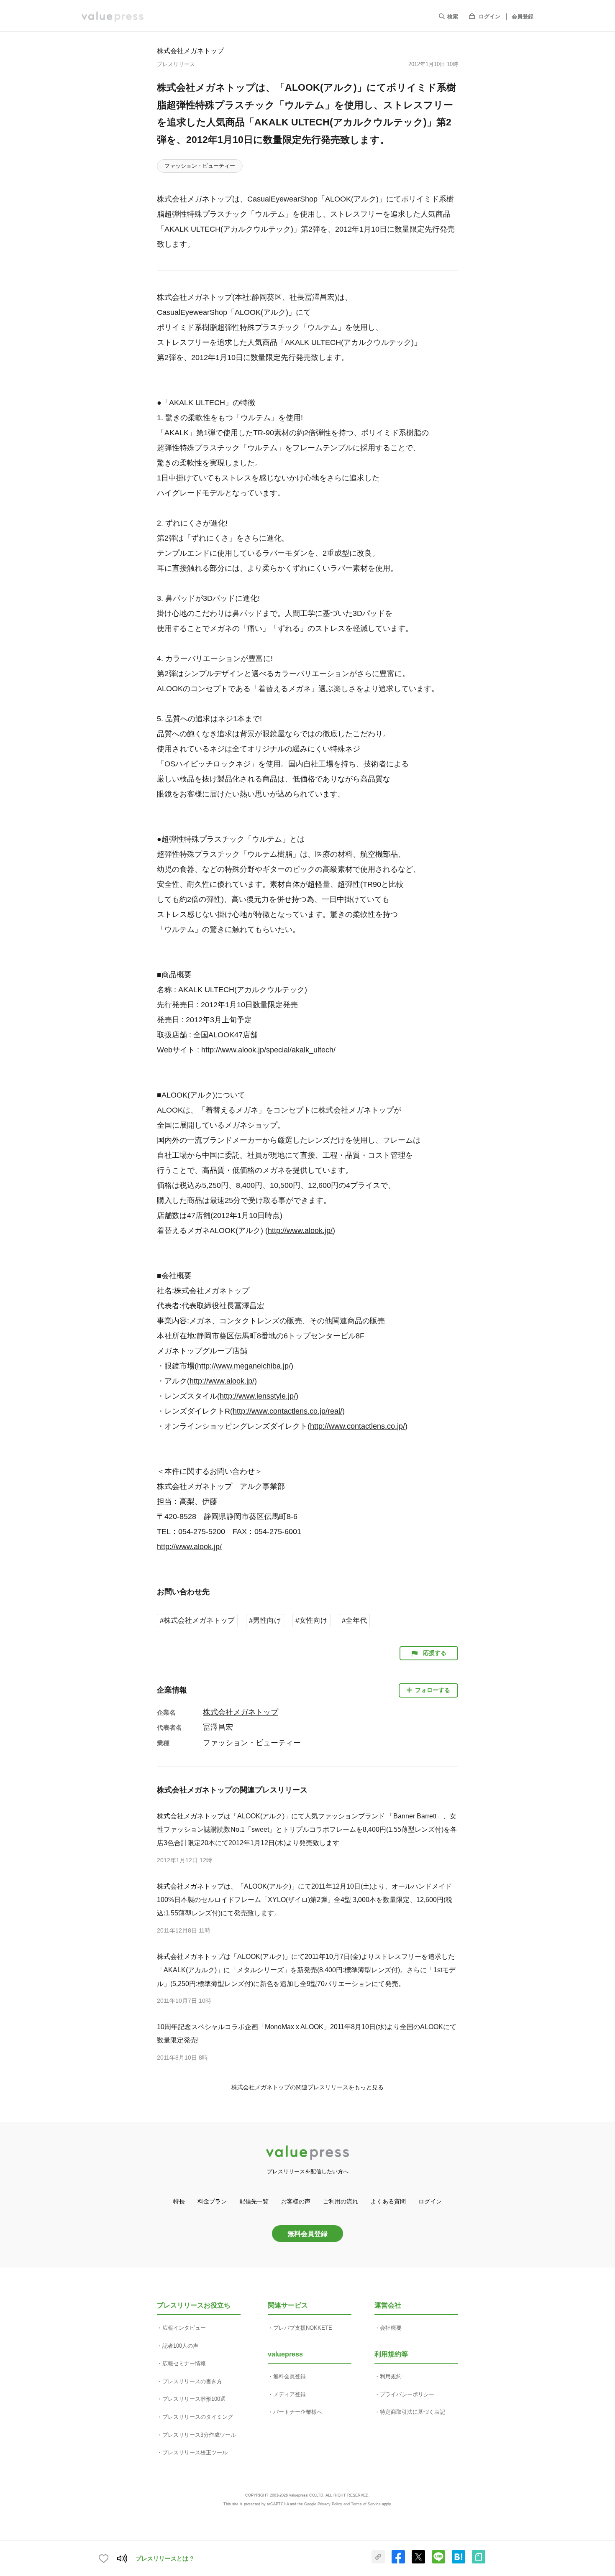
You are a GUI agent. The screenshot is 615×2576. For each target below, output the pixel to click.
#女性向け (311, 1620)
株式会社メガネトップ (190, 51)
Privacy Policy (330, 2504)
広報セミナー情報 (184, 2363)
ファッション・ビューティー (200, 166)
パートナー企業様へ (298, 2412)
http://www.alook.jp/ (300, 1231)
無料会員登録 (307, 2234)
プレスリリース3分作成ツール (199, 2435)
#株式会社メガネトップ (197, 1620)
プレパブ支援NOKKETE (303, 2328)
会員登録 (523, 17)
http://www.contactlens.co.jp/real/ (287, 1411)
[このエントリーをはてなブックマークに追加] (459, 2562)
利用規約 (391, 2376)
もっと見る (369, 2087)
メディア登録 (290, 2394)
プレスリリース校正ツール (195, 2452)
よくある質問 (388, 2201)
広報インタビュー (184, 2328)
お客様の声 (296, 2201)
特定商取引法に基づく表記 (413, 2412)
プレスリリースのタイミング (198, 2417)
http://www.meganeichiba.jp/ (244, 1366)
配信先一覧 (254, 2201)
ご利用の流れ (341, 2201)
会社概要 (391, 2328)
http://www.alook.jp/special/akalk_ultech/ (268, 1050)
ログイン (489, 17)
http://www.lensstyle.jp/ (258, 1396)
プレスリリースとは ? (165, 2558)
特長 (179, 2201)
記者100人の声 (180, 2346)
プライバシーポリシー (407, 2394)
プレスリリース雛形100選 (194, 2399)
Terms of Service (366, 2504)
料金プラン (212, 2201)
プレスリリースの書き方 (192, 2381)
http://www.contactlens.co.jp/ (357, 1426)
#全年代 (354, 1620)
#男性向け (265, 1620)
